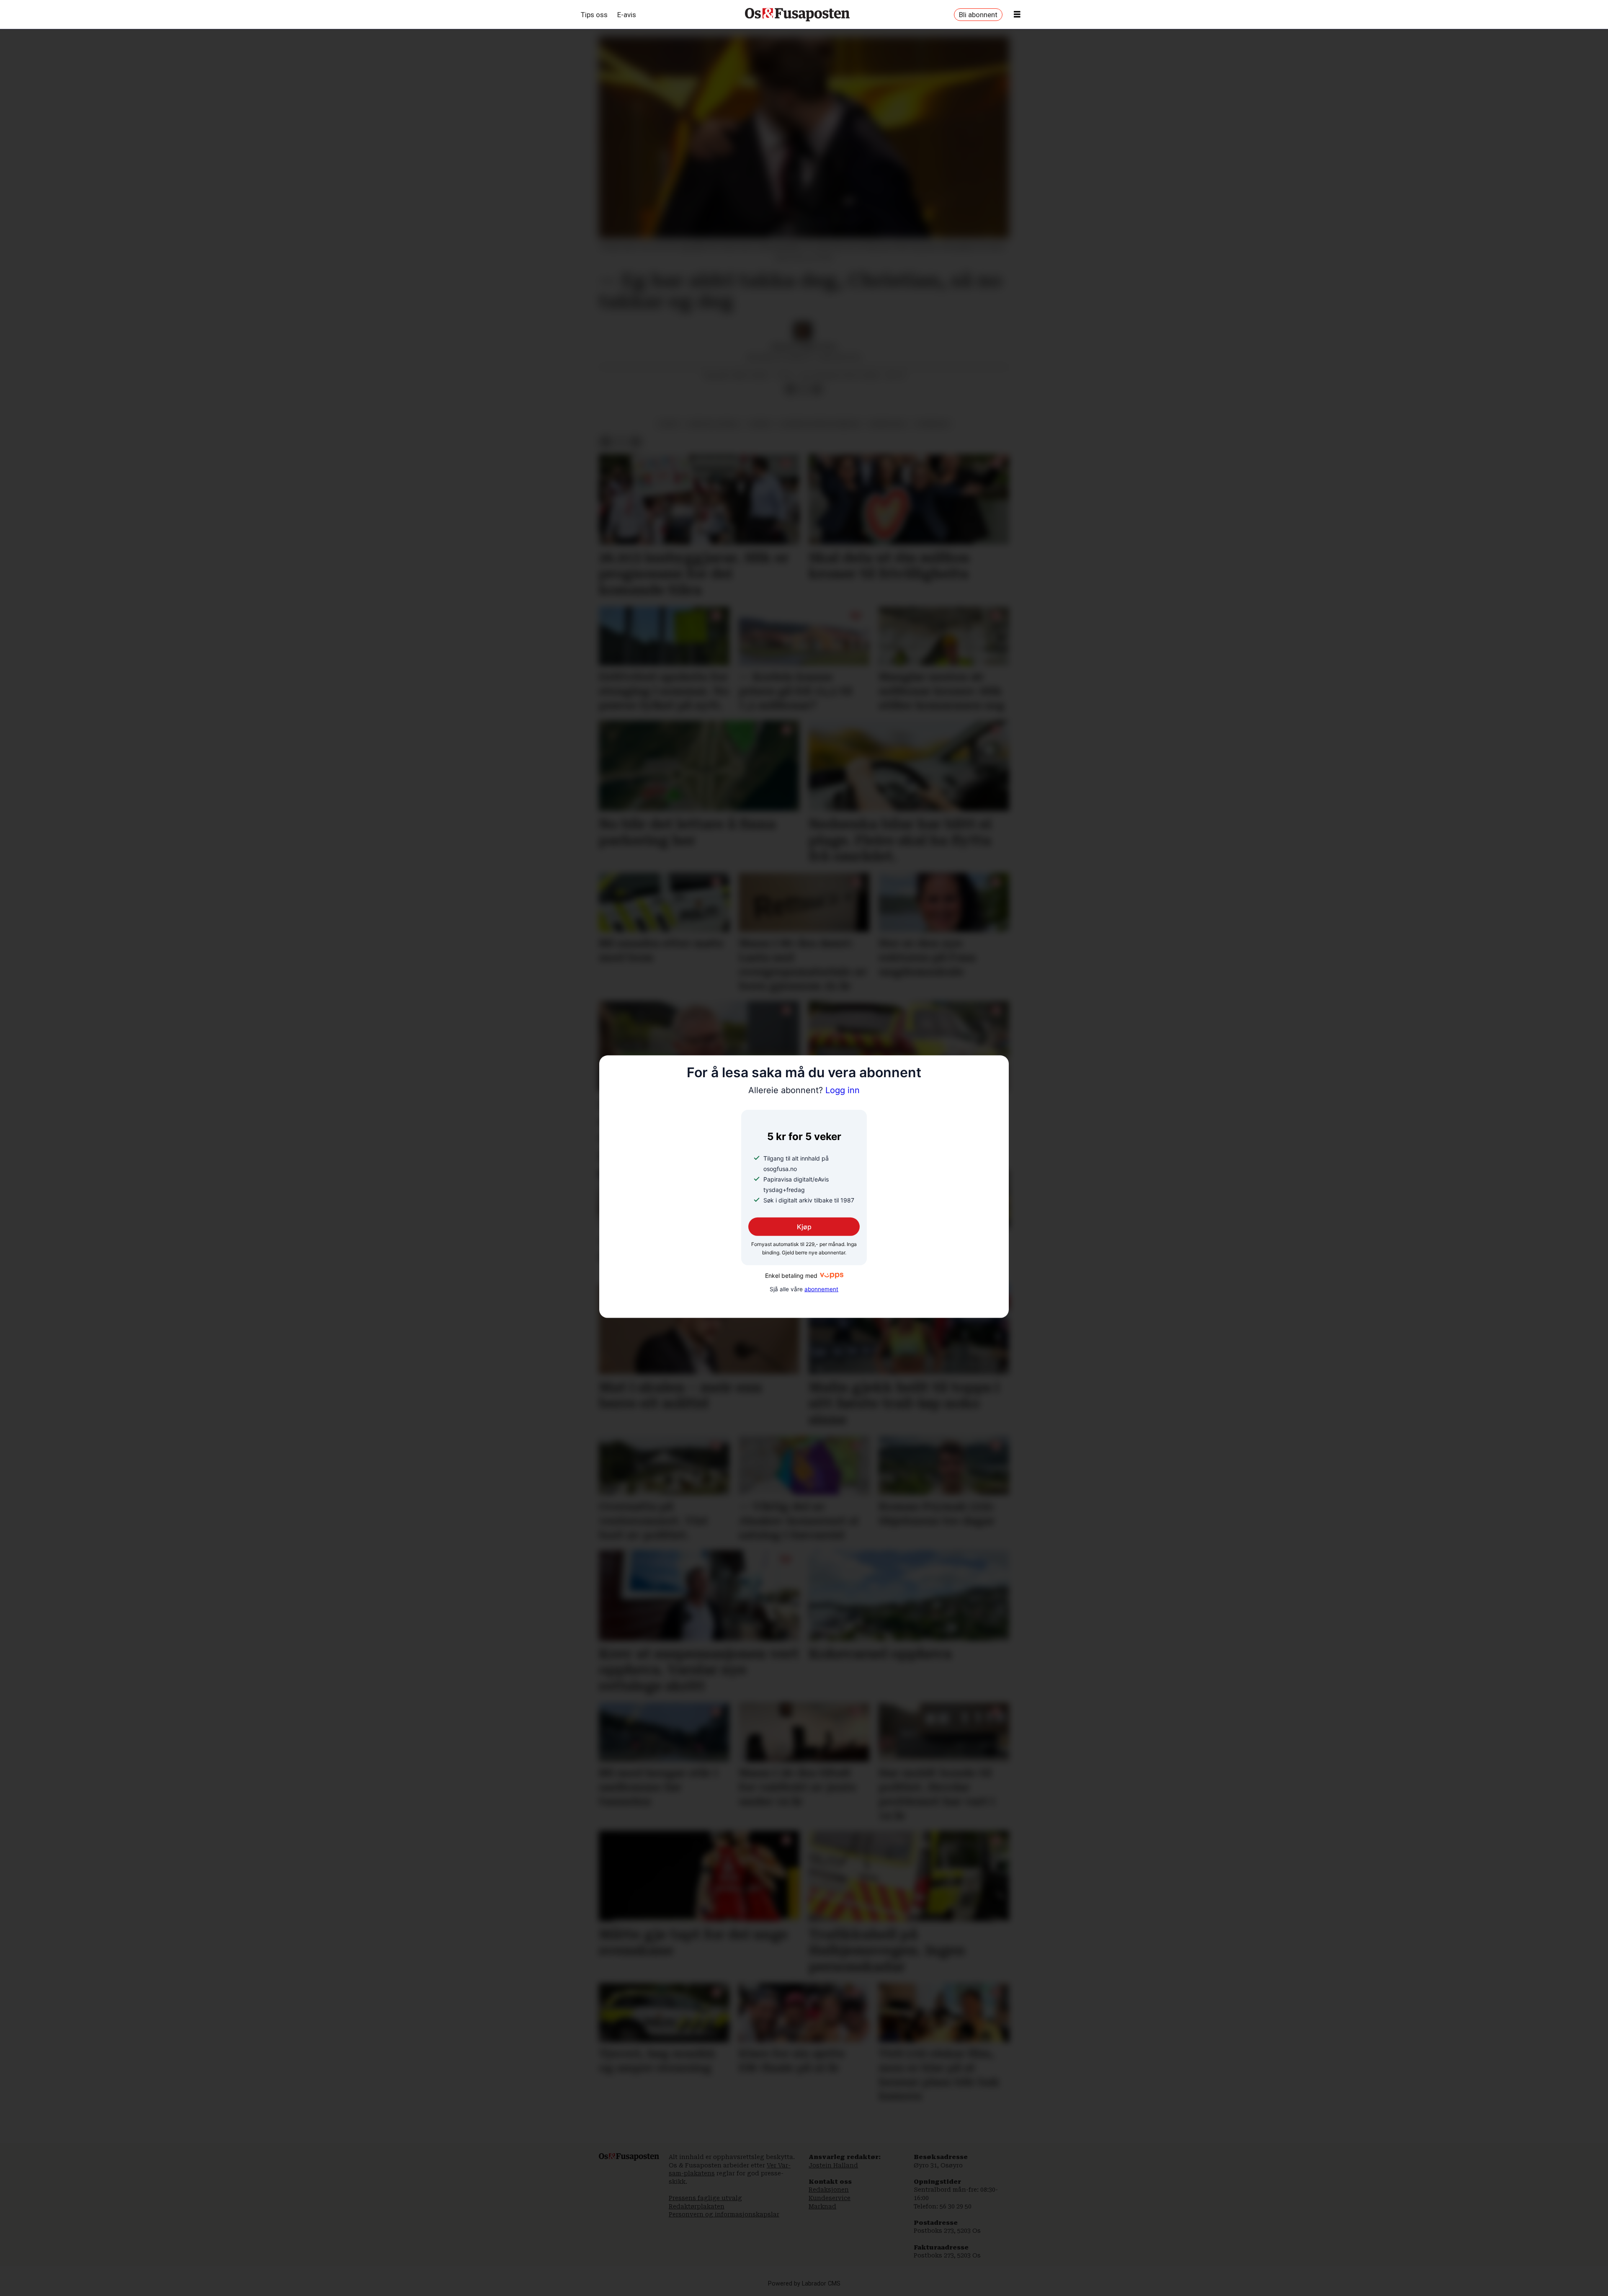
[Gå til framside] (797, 15)
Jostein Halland (833, 2165)
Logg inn (804, 1090)
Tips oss (594, 15)
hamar (760, 424)
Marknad (822, 2206)
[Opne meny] (1017, 15)
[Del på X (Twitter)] (804, 390)
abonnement (821, 1289)
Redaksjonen (829, 2190)
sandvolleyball (714, 424)
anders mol (888, 424)
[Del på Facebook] (790, 390)
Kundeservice (830, 2198)
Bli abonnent (978, 15)
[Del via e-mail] (817, 390)
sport (669, 424)
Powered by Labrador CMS (804, 2284)
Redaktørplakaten (697, 2206)
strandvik (933, 424)
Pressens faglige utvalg (705, 2198)
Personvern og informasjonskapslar (724, 2214)
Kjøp (804, 1227)
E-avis (627, 15)
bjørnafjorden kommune (820, 424)
